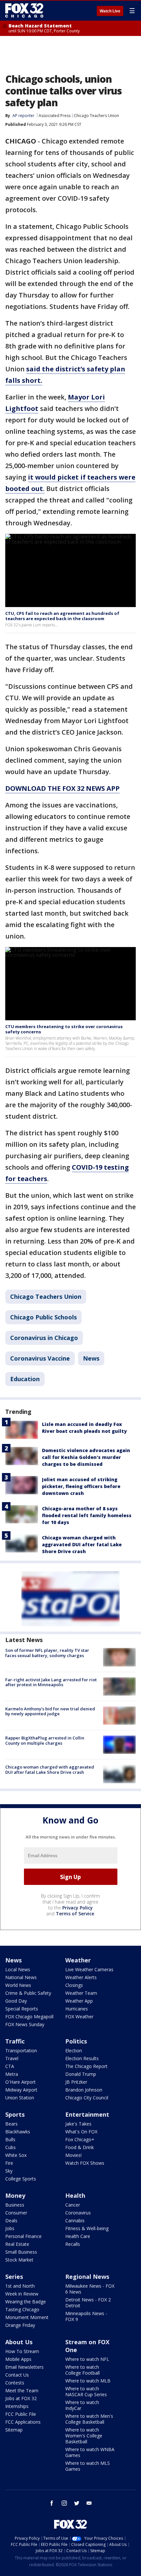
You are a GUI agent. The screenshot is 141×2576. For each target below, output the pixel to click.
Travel (12, 2058)
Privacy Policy (78, 1908)
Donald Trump (81, 2074)
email (89, 2503)
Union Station (20, 2098)
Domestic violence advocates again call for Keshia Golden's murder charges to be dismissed (86, 1457)
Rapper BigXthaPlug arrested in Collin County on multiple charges (45, 1740)
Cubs (10, 2147)
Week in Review (22, 2294)
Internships (17, 2406)
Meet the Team (22, 2390)
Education (25, 1379)
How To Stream (22, 2351)
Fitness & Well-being (87, 2228)
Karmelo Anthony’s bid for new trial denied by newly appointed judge (50, 1711)
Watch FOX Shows (85, 2163)
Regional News (87, 2277)
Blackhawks (18, 2132)
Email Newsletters (24, 2367)
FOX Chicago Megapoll (29, 2017)
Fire (9, 2163)
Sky (9, 2171)
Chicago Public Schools (43, 1317)
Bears (11, 2124)
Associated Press (55, 116)
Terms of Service (75, 1914)
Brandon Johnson (84, 2090)
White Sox (16, 2155)
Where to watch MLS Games (88, 2466)
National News (21, 1977)
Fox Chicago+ (80, 2139)
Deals (11, 2220)
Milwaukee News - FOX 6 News (90, 2289)
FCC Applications (23, 2422)
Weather (78, 1960)
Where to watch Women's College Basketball (84, 2436)
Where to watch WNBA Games (90, 2452)
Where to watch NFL (87, 2359)
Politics (76, 2041)
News (91, 1358)
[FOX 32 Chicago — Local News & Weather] (24, 10)
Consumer (16, 2213)
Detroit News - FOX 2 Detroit (88, 2303)
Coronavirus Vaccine (40, 1358)
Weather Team (81, 1993)
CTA (10, 2066)
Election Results (82, 2058)
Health (75, 2195)
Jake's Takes (78, 2124)
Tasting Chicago (22, 2309)
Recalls (73, 2244)
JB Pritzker (76, 2082)
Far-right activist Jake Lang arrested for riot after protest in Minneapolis (51, 1682)
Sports (15, 2114)
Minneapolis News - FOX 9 (86, 2316)
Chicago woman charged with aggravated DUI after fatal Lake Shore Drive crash (82, 1544)
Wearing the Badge (26, 2302)
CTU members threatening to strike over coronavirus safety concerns (64, 1029)
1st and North (20, 2286)
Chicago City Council (87, 2098)
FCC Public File (21, 2414)
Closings (74, 1985)
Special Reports (22, 2009)
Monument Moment (27, 2317)
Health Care (78, 2236)
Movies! (73, 2155)
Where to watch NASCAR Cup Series (86, 2391)
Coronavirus (78, 2213)
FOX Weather (79, 2017)
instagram (64, 2503)
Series (14, 2277)
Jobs (10, 2228)
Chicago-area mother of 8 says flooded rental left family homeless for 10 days (87, 1515)
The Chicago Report (86, 2066)
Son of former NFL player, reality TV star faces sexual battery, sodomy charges (47, 1653)
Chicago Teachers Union (96, 116)
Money (15, 2195)
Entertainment (87, 2114)
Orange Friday (20, 2325)
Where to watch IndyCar (82, 2405)
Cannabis (75, 2220)
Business (15, 2205)
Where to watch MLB (88, 2381)
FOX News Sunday (25, 2024)
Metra (12, 2074)
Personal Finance (23, 2236)
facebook (52, 2503)
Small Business (21, 2252)
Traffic (15, 2041)
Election (74, 2051)
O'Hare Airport (20, 2082)
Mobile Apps (18, 2359)
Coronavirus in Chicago (44, 1338)
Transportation (21, 2051)
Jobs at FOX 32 (21, 2398)
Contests (15, 2383)
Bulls (10, 2139)
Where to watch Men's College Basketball (89, 2419)
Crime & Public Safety (28, 1993)
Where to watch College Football (82, 2370)
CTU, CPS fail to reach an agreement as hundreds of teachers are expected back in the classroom (62, 616)
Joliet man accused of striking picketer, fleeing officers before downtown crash (81, 1486)
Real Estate (17, 2244)
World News (18, 1985)
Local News (18, 1969)
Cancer (73, 2205)
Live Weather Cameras (89, 1969)
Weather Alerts (81, 1977)
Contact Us (17, 2375)
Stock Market (19, 2260)
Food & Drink (80, 2147)
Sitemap (14, 2430)
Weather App (79, 2001)
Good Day (16, 2001)
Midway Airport (21, 2090)
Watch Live (110, 11)
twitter (77, 2503)
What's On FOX (81, 2132)
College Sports (21, 2179)
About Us (19, 2342)
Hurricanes (77, 2009)
